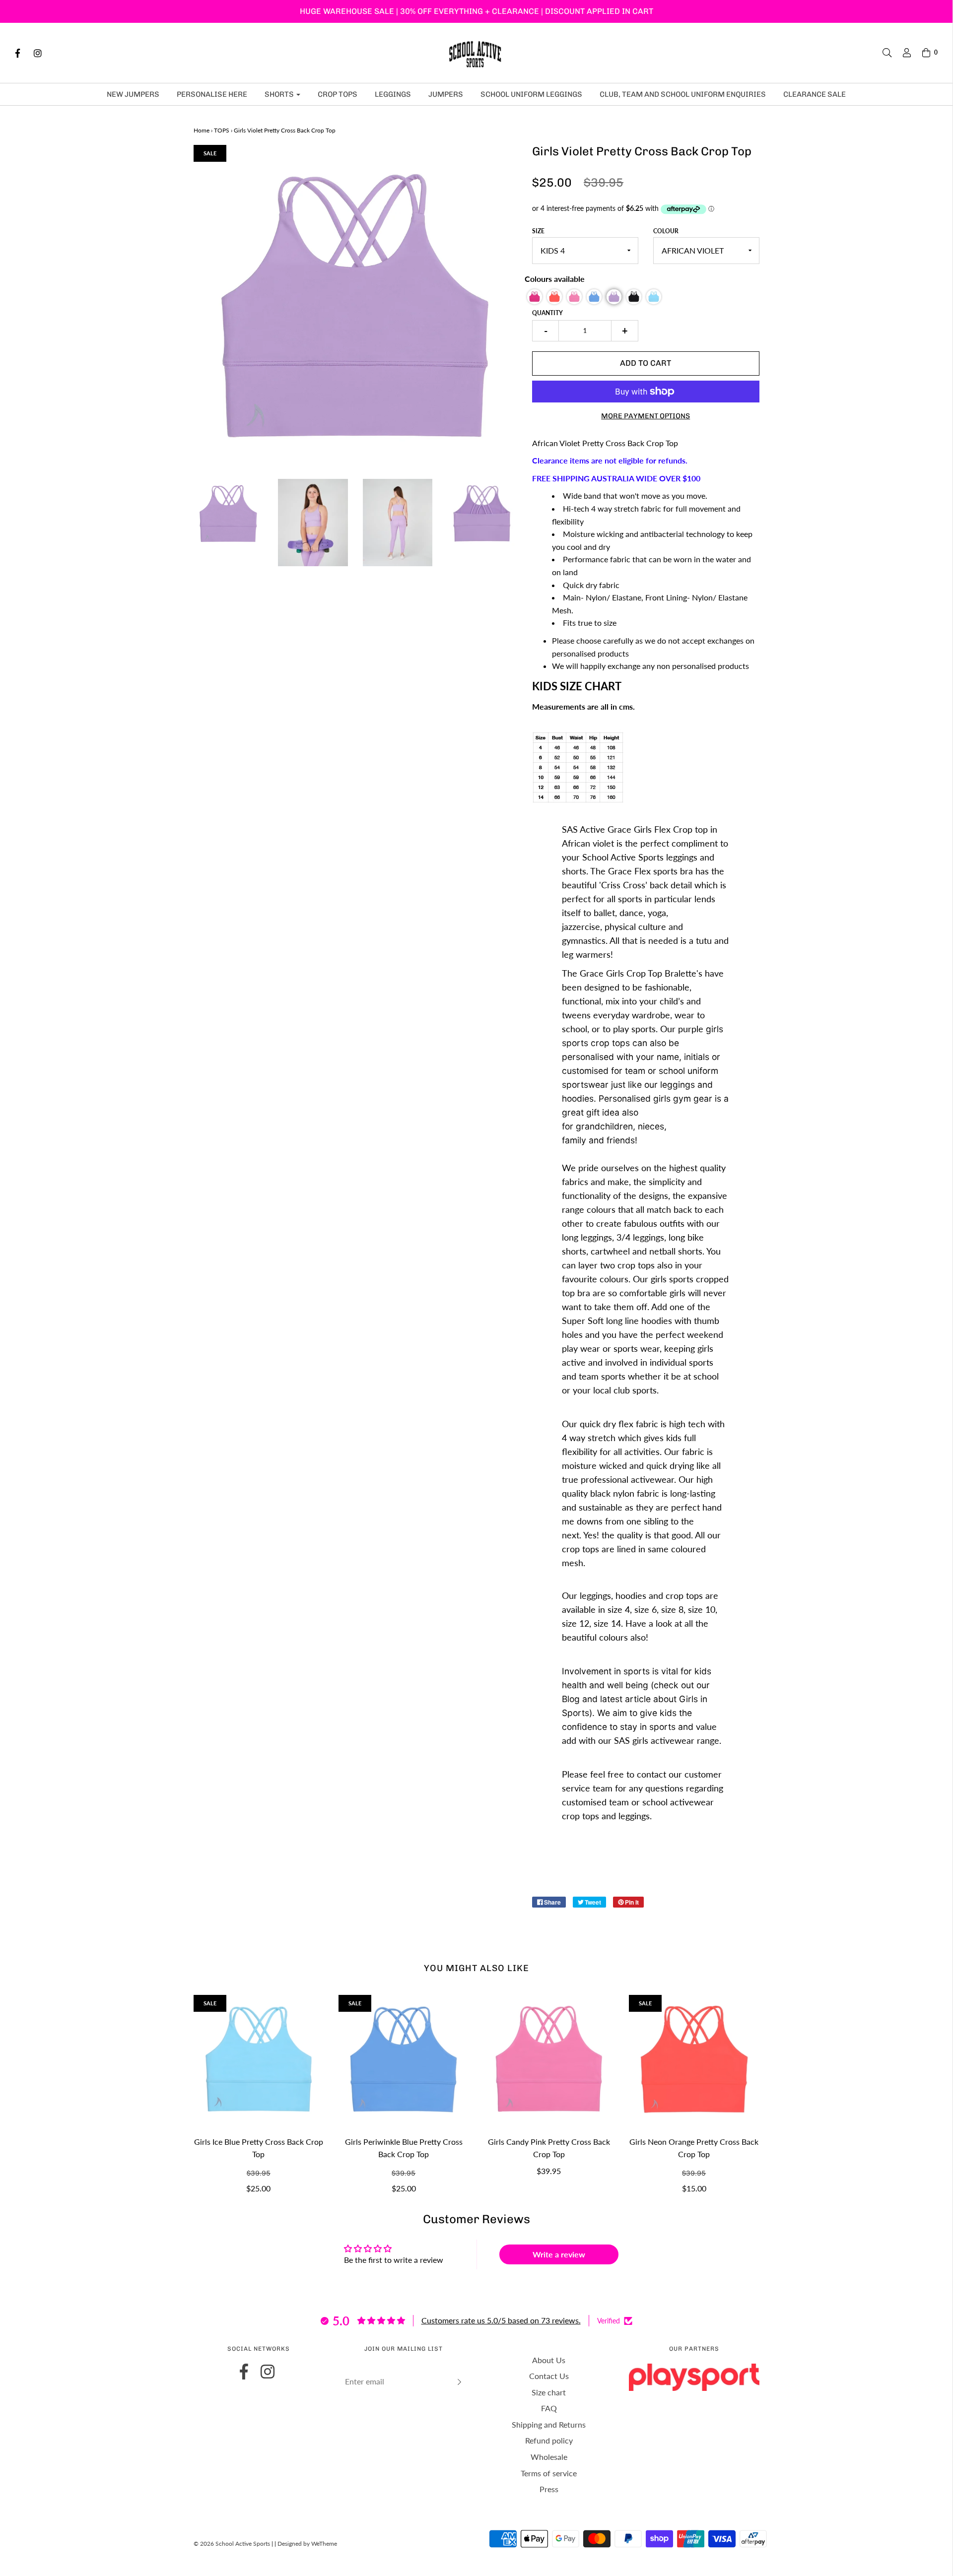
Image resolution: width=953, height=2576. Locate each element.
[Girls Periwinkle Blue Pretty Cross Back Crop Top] (404, 2060)
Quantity (547, 313)
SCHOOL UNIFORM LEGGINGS (531, 94)
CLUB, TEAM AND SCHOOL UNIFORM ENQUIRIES (683, 94)
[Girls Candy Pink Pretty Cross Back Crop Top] (549, 2060)
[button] (535, 297)
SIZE (538, 231)
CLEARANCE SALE (815, 94)
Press (549, 2489)
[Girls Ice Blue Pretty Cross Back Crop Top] (259, 2060)
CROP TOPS (338, 94)
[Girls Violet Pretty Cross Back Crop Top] (229, 514)
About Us (549, 2360)
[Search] (882, 53)
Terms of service (549, 2473)
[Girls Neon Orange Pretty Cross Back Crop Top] (694, 2060)
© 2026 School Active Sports (232, 2543)
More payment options (646, 416)
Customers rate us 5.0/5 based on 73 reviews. (501, 2320)
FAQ (549, 2408)
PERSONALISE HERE (212, 94)
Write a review (559, 2254)
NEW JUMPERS (133, 94)
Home (202, 130)
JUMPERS (446, 94)
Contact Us (549, 2376)
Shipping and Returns (549, 2424)
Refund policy (549, 2440)
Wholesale (549, 2457)
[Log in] (902, 53)
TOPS (222, 130)
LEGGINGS (393, 94)
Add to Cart (646, 363)
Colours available (555, 279)
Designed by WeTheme (307, 2543)
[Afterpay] (752, 2546)
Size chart (549, 2392)
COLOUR (666, 231)
